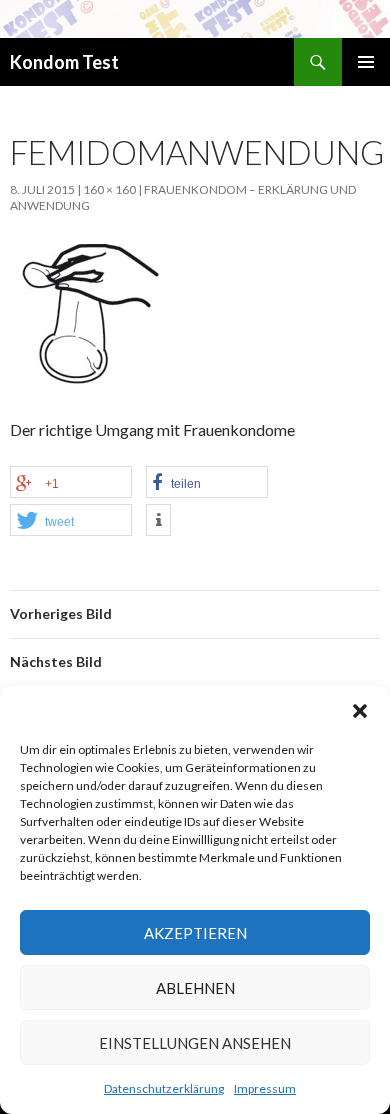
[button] (360, 711)
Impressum (265, 1088)
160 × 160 (109, 189)
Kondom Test (64, 62)
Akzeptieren (195, 933)
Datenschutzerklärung (164, 1088)
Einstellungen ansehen (195, 1043)
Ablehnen (195, 988)
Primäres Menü (366, 62)
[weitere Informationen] (158, 520)
